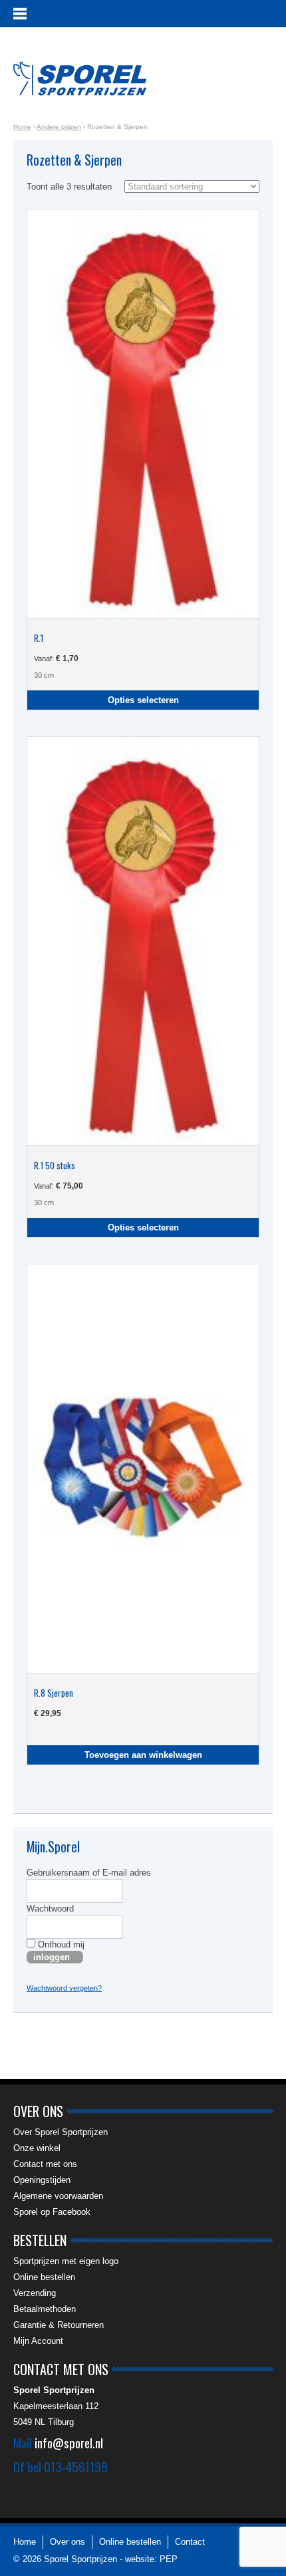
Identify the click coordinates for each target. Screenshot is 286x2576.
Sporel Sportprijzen (80, 78)
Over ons (68, 2542)
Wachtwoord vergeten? (64, 1988)
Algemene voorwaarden (58, 2196)
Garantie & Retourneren (59, 2325)
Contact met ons (45, 2164)
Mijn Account (38, 2341)
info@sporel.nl (69, 2442)
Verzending (35, 2293)
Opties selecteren (143, 700)
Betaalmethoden (45, 2309)
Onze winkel (37, 2148)
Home (22, 127)
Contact (190, 2542)
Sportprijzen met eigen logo (66, 2261)
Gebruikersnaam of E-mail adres (89, 1873)
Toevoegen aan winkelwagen (143, 1755)
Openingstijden (42, 2180)
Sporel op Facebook (52, 2212)
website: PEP (151, 2559)
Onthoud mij (60, 1944)
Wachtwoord (50, 1909)
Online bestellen (44, 2277)
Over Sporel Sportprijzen (61, 2132)
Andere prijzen (59, 127)
